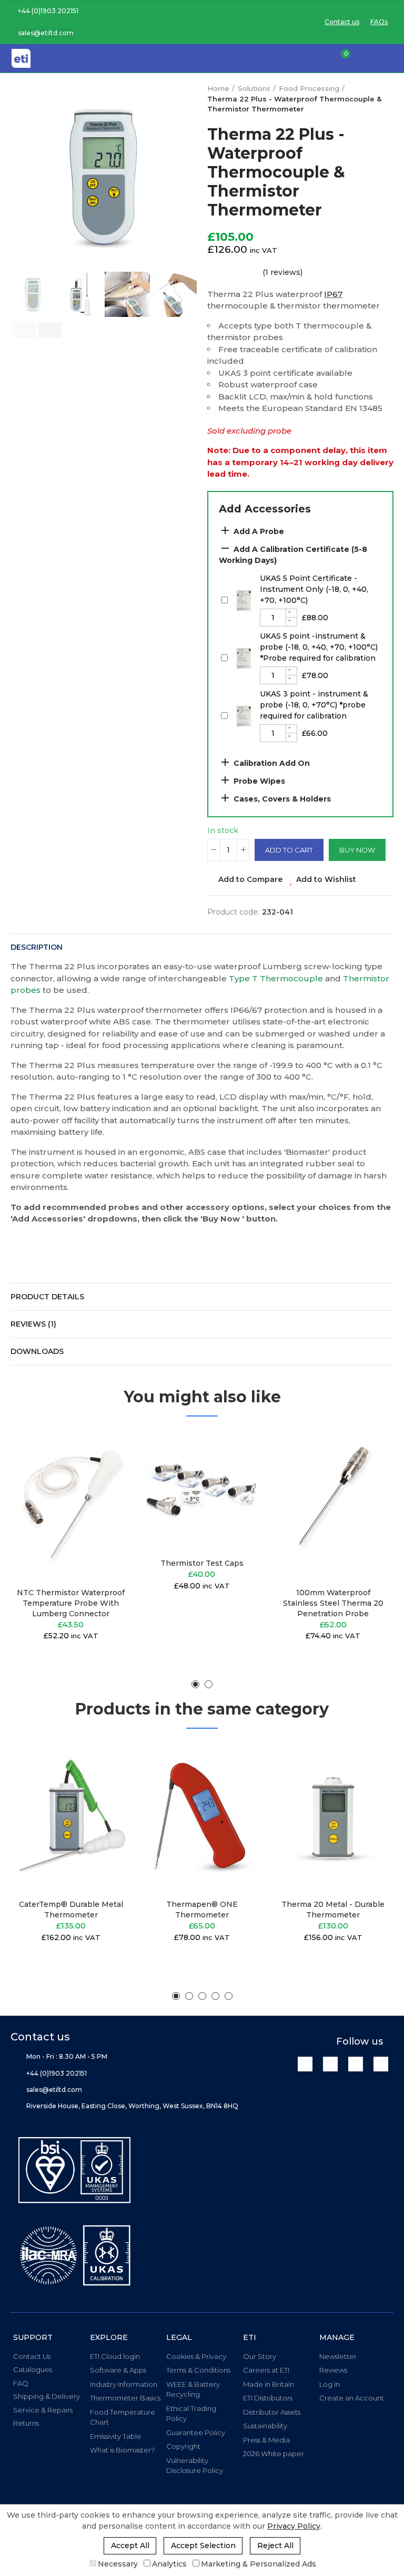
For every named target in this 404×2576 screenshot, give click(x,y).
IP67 (333, 294)
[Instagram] (381, 2064)
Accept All (130, 2546)
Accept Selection (203, 2546)
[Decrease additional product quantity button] (291, 622)
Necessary (118, 2564)
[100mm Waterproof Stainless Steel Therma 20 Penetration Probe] (333, 1505)
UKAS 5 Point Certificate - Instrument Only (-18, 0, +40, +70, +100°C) (314, 589)
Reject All (275, 2546)
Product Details (47, 1297)
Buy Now (357, 850)
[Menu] (388, 58)
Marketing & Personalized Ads (259, 2564)
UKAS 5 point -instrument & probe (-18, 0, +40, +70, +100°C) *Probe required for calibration (319, 647)
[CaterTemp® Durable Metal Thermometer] (71, 1817)
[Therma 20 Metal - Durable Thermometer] (333, 1817)
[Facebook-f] (330, 2064)
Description (37, 947)
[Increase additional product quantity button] (291, 613)
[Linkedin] (305, 2064)
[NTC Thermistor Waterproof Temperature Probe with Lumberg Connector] (71, 1505)
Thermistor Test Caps (202, 1563)
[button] (44, 11)
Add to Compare (250, 879)
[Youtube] (356, 2064)
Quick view (105, 1490)
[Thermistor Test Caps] (202, 1490)
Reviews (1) (33, 1324)
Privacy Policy (294, 2526)
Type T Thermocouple (276, 978)
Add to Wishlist (326, 879)
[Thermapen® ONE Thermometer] (202, 1817)
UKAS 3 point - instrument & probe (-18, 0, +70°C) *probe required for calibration (314, 705)
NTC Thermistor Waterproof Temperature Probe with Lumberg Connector (71, 1603)
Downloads (37, 1351)
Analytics (169, 2564)
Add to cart (289, 850)
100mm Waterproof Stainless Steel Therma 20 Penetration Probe (333, 1603)
